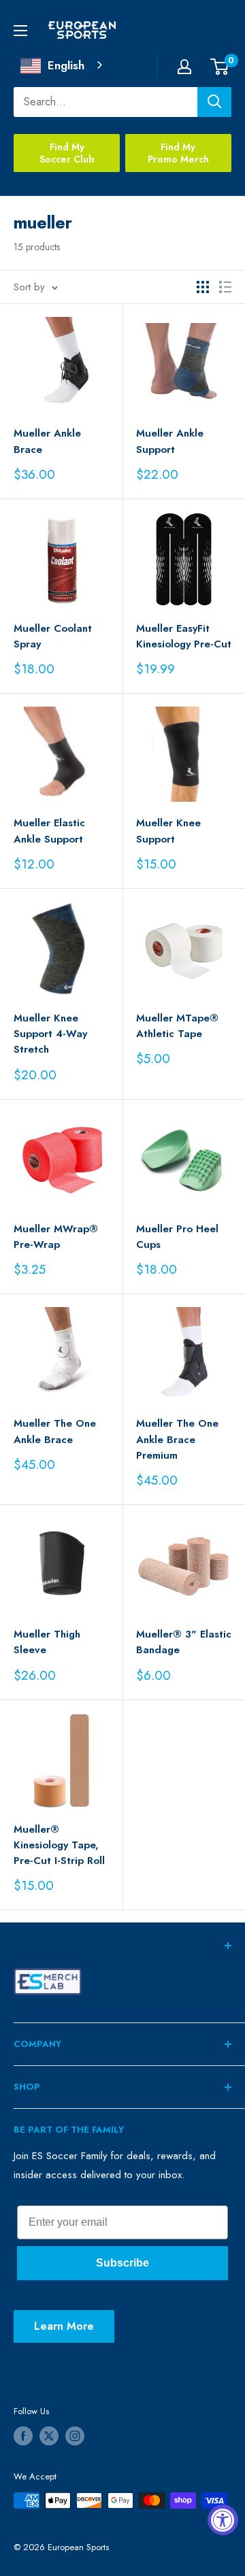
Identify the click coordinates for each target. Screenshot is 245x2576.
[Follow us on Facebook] (23, 2436)
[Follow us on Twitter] (49, 2436)
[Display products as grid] (203, 287)
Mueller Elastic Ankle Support (49, 831)
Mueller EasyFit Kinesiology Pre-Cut (184, 636)
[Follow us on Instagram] (75, 2436)
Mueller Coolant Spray (53, 636)
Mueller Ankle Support (170, 441)
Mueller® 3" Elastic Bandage (184, 1642)
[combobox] (63, 66)
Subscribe (122, 2263)
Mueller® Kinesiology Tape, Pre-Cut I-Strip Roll (59, 1845)
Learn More (64, 2326)
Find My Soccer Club (67, 153)
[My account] (184, 67)
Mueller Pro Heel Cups (177, 1237)
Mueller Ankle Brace (47, 441)
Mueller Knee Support (168, 831)
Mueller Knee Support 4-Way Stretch (50, 1034)
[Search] (214, 102)
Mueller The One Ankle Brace (55, 1431)
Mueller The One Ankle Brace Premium (177, 1439)
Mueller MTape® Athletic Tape (177, 1026)
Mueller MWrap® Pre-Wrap (56, 1237)
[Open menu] (20, 31)
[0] (220, 67)
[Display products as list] (225, 287)
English (66, 65)
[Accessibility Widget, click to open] (223, 2520)
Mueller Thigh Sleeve (47, 1642)
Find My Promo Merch (178, 153)
